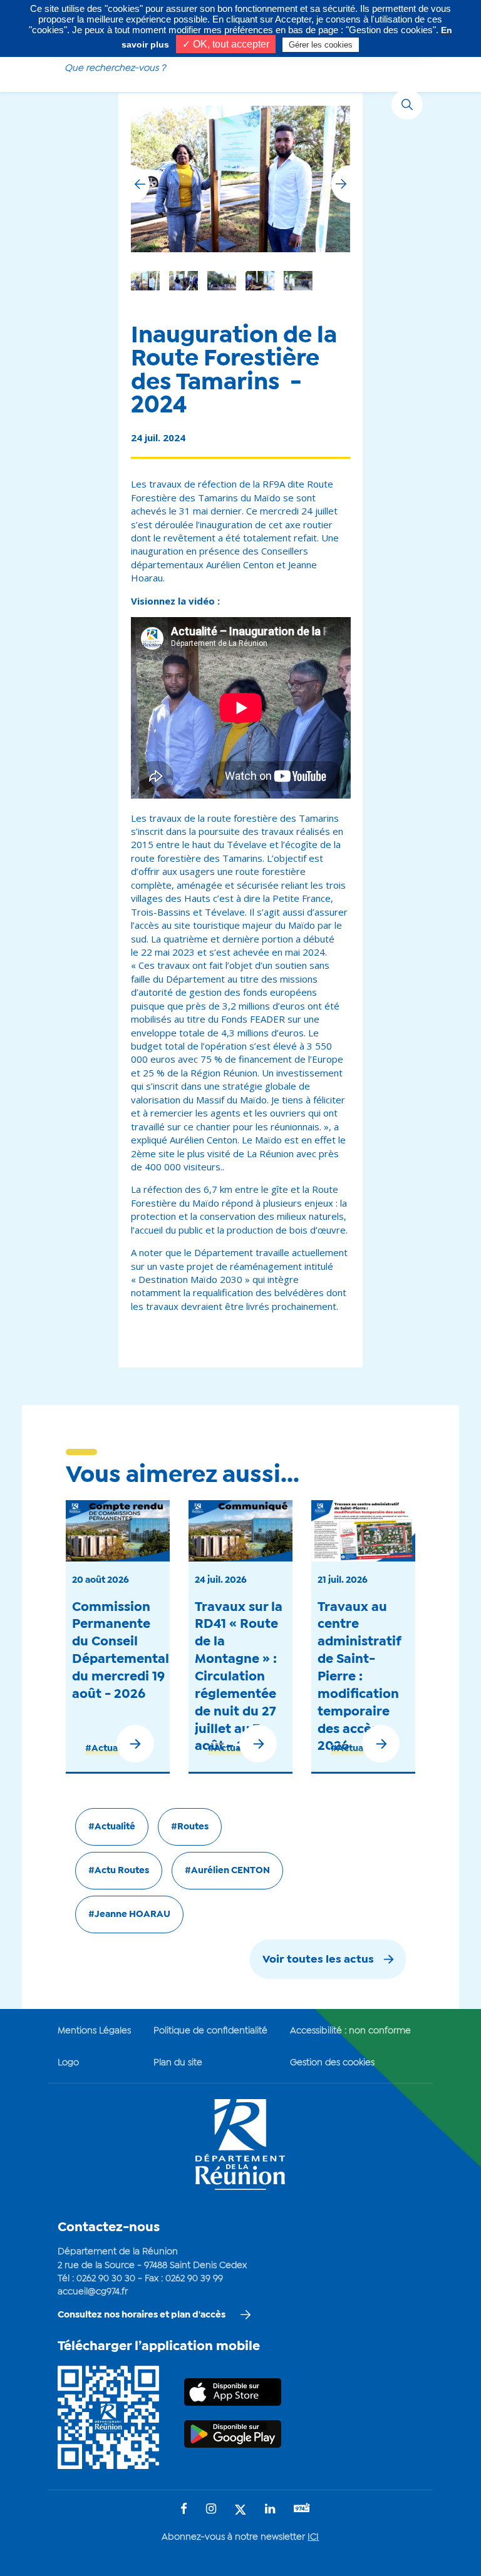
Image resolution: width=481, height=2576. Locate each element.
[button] (341, 184)
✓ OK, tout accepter (226, 44)
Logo (68, 2063)
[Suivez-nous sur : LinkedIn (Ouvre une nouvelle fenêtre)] (270, 2510)
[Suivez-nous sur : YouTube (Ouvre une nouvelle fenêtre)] (302, 2509)
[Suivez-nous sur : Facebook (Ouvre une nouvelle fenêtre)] (184, 2510)
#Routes (190, 1827)
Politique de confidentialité (210, 2031)
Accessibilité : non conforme (350, 2031)
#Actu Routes (119, 1871)
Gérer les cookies (321, 45)
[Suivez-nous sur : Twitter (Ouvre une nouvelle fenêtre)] (240, 2511)
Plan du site (178, 2063)
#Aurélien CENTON (227, 1871)
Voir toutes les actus (318, 1960)
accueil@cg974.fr (93, 2292)
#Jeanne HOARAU (129, 1914)
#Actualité (109, 1749)
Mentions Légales (94, 2031)
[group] (298, 281)
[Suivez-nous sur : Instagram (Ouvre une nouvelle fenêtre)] (211, 2510)
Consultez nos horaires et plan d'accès (142, 2315)
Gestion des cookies (332, 2063)
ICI (313, 2537)
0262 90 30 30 (106, 2279)
